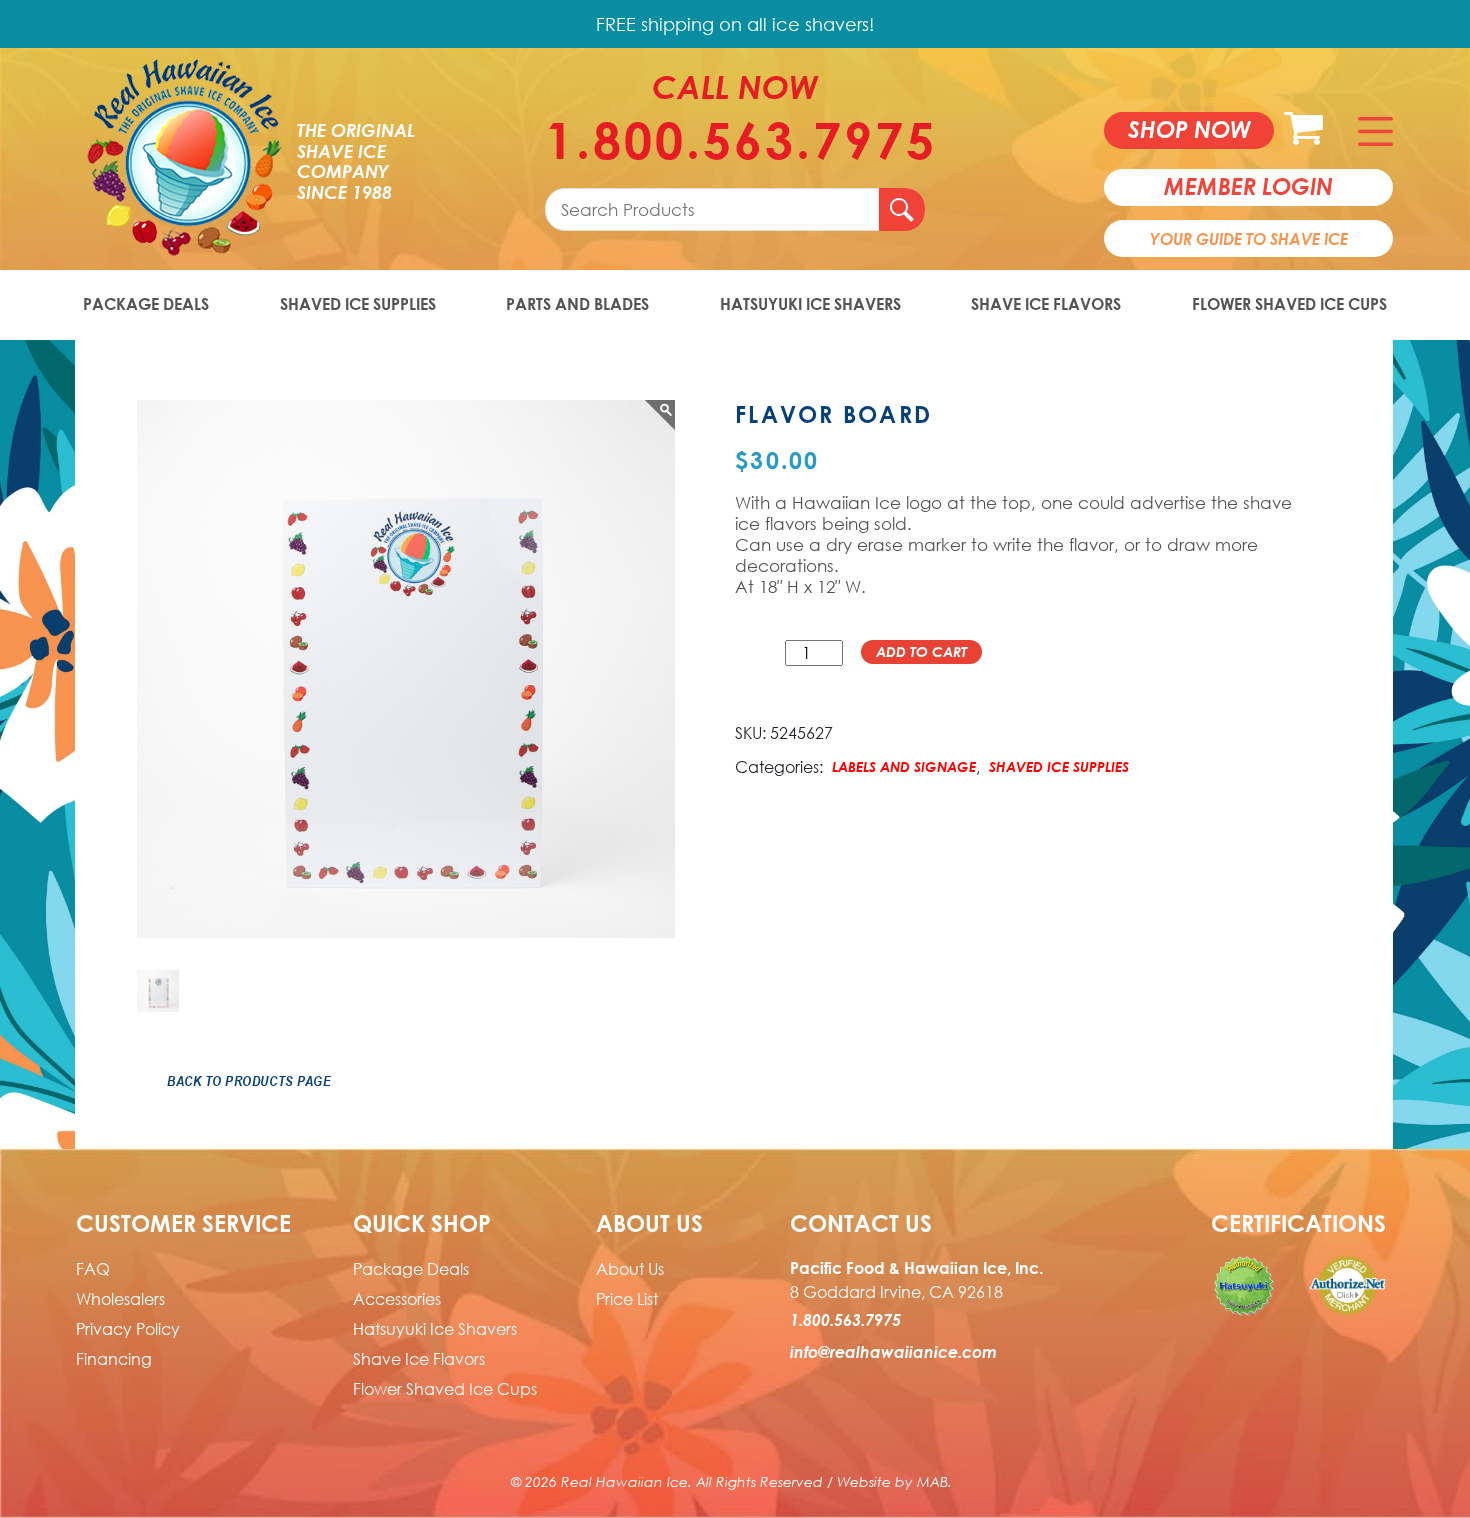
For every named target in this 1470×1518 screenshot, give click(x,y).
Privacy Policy (128, 1329)
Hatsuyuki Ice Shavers (810, 304)
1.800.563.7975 (735, 140)
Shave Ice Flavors (1046, 304)
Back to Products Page (249, 1081)
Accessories (397, 1299)
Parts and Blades (577, 304)
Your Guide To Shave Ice (1249, 239)
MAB (932, 1481)
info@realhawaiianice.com (893, 1352)
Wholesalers (120, 1299)
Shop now (1189, 129)
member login (1248, 186)
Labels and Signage (904, 766)
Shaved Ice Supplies (358, 304)
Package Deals (146, 304)
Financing (114, 1359)
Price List (627, 1299)
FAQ (93, 1269)
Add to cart (921, 651)
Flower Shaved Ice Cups (1289, 304)
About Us (630, 1269)
